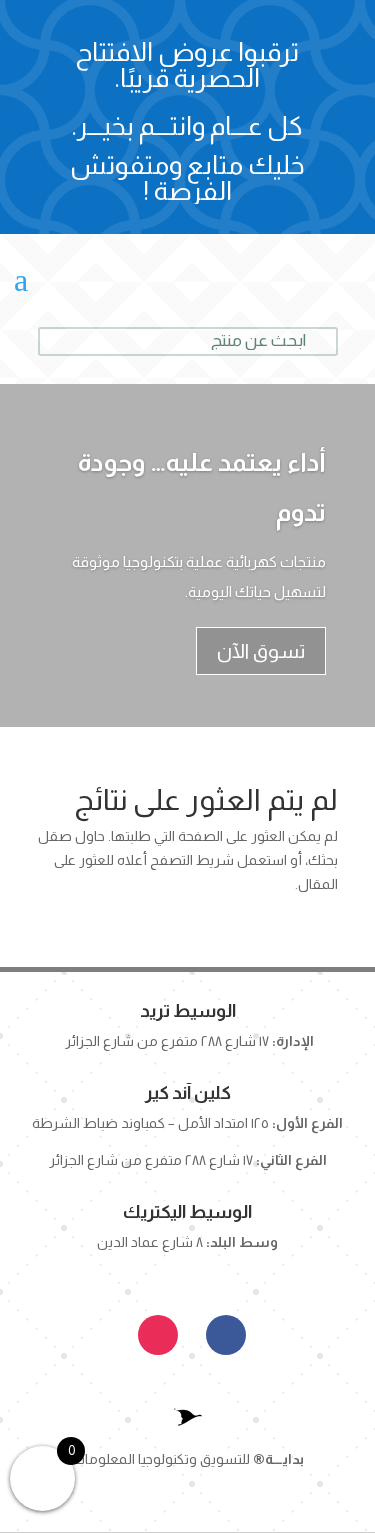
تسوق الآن (261, 651)
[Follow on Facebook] (226, 1335)
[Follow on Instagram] (158, 1335)
